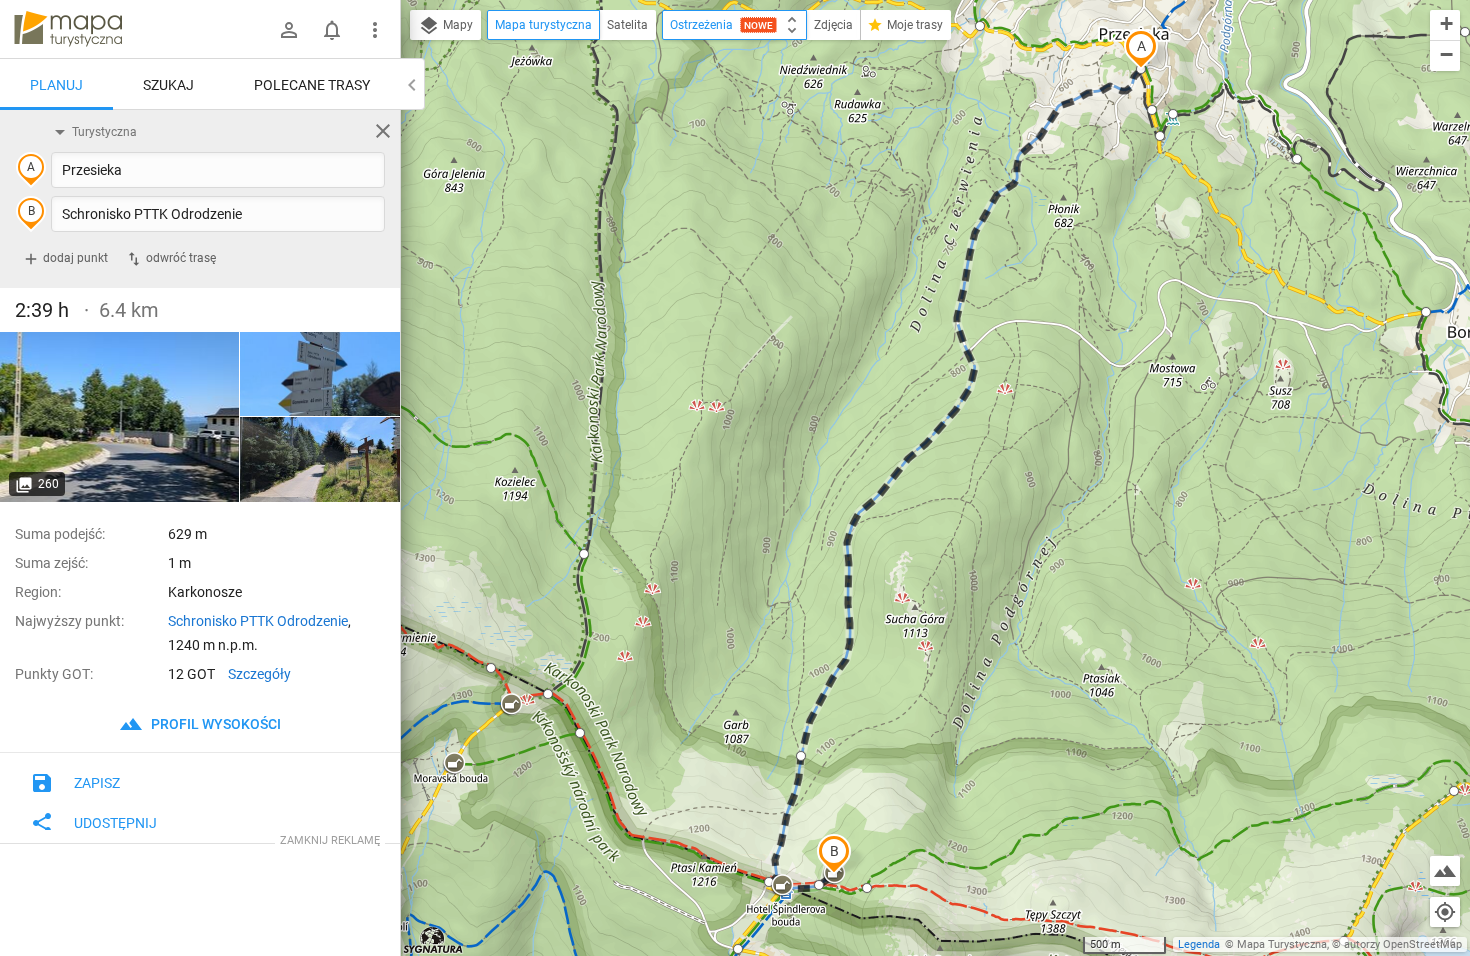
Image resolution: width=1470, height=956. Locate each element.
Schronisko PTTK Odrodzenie (258, 621)
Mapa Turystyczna (1282, 944)
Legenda (1199, 944)
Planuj (56, 85)
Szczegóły (259, 674)
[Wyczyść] (383, 131)
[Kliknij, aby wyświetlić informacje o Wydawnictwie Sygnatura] (433, 940)
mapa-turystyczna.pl (68, 29)
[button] (1141, 49)
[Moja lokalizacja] (1445, 912)
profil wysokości (214, 724)
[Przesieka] (120, 417)
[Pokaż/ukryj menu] (375, 30)
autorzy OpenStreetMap (1403, 944)
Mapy (456, 25)
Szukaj (168, 85)
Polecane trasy (312, 85)
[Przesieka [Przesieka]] (320, 459)
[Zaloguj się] (289, 30)
